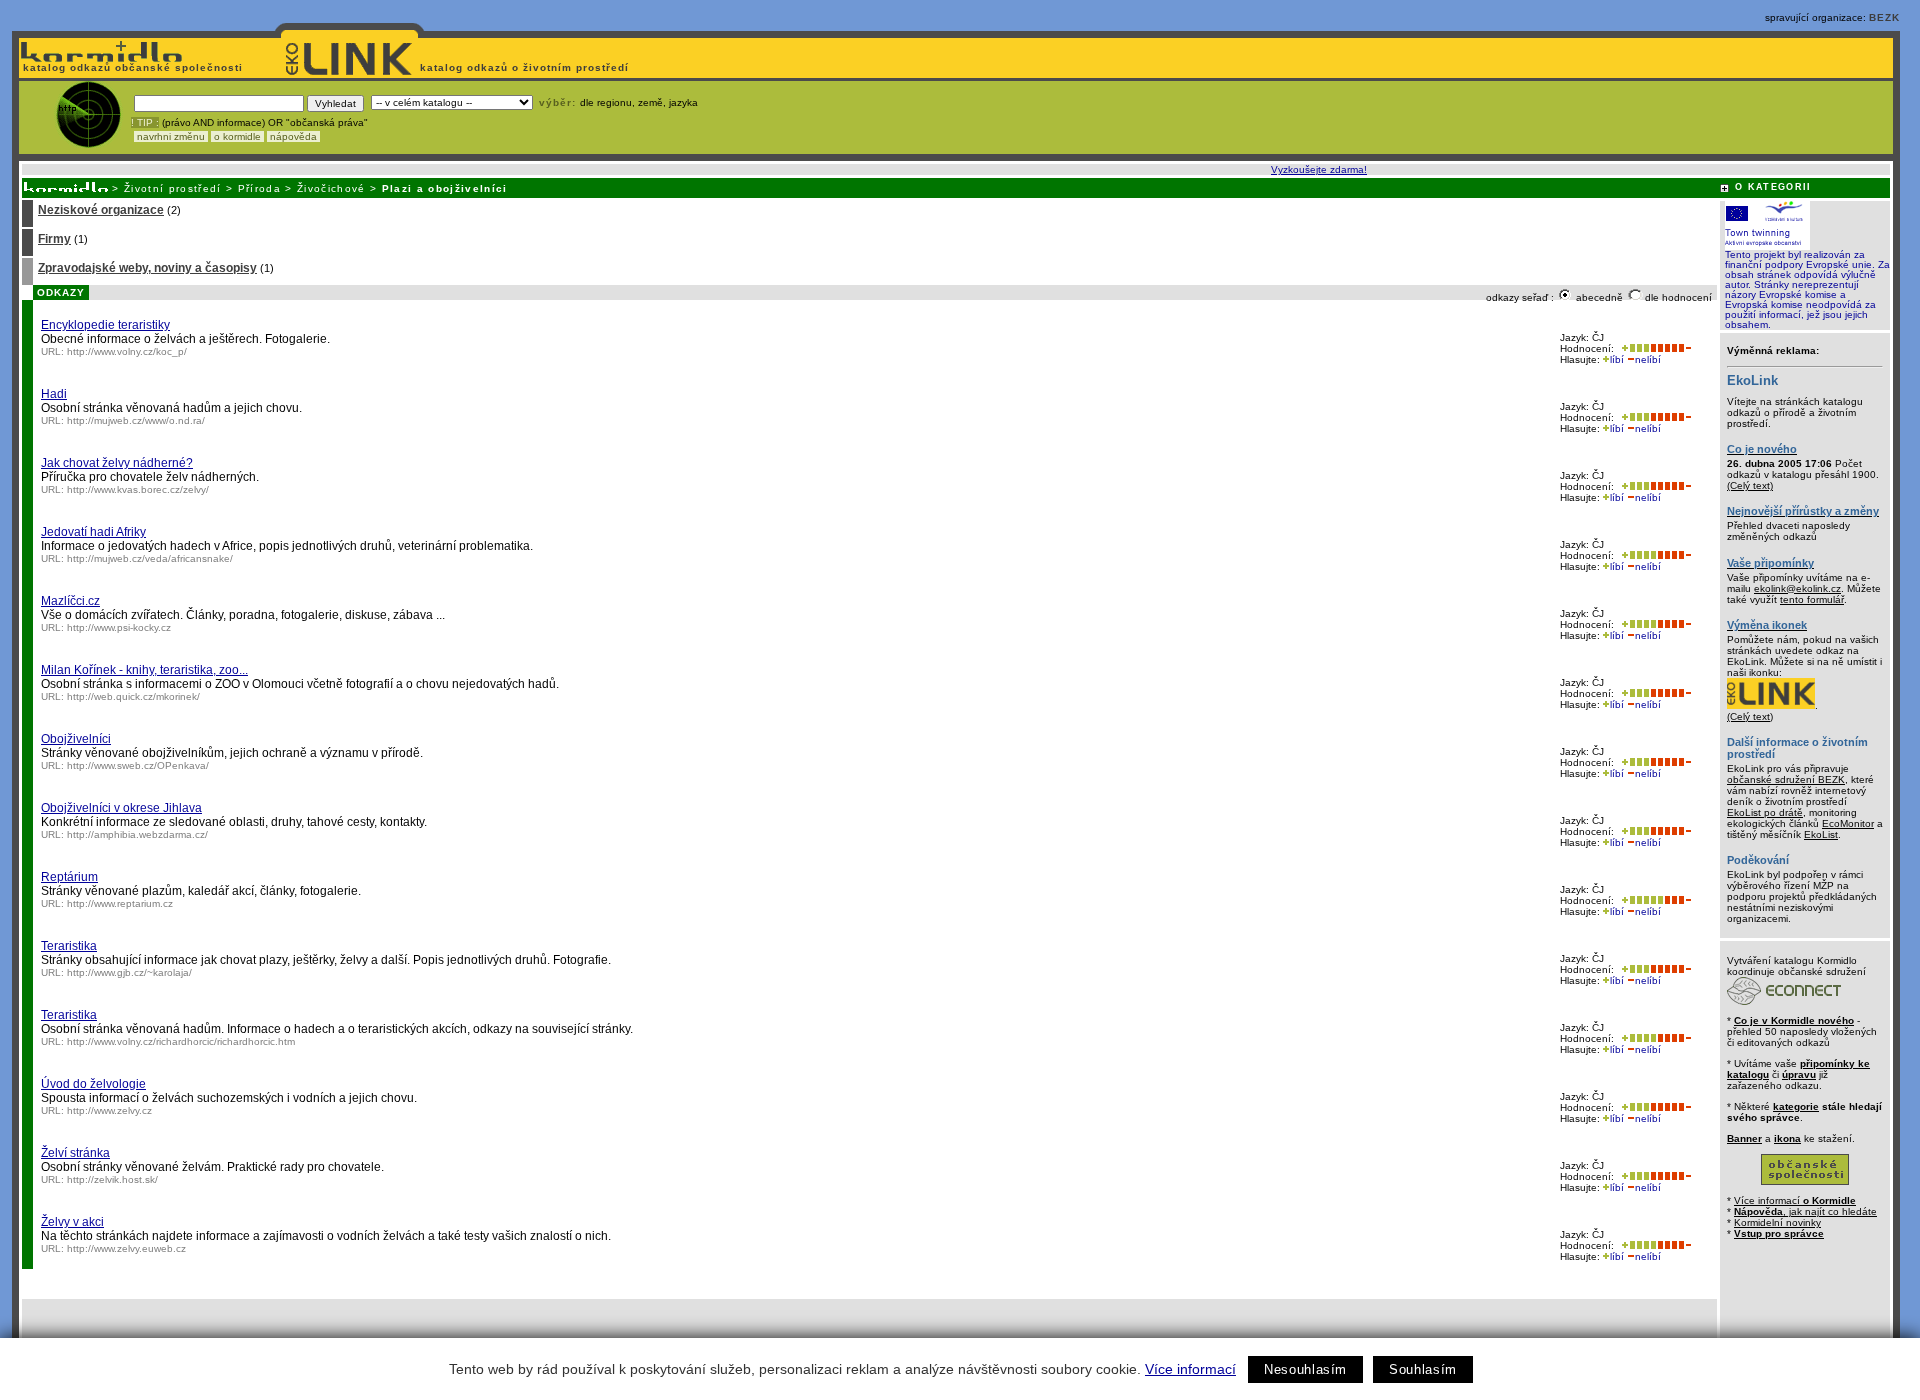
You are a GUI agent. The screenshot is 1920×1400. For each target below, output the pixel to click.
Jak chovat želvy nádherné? (117, 463)
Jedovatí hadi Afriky (93, 532)
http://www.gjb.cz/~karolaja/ (129, 972)
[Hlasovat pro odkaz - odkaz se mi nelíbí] (1670, 348)
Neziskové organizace (101, 210)
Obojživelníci (76, 739)
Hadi (54, 394)
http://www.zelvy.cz (109, 1110)
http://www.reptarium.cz (120, 903)
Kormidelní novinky (1777, 1222)
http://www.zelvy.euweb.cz (126, 1248)
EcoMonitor (1848, 823)
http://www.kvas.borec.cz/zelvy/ (138, 489)
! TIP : (145, 122)
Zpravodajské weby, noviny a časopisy (147, 268)
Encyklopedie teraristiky (105, 325)
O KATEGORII (1773, 187)
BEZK (1884, 17)
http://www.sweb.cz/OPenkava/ (138, 765)
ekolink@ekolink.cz (1797, 588)
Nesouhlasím (1305, 1369)
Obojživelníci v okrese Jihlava (121, 808)
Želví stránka (75, 1153)
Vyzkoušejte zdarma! (1319, 169)
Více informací (1190, 1369)
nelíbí (1648, 359)
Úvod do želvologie (93, 1084)
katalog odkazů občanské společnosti (131, 67)
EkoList (1821, 834)
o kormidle (237, 136)
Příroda (259, 188)
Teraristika (69, 946)
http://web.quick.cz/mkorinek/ (133, 696)
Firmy (54, 239)
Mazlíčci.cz (70, 601)
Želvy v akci (72, 1222)
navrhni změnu (171, 136)
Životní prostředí (173, 188)
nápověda (293, 136)
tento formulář (1812, 599)
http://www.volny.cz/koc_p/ (127, 351)
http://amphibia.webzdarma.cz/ (137, 834)
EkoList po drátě (1765, 812)
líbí (1617, 359)
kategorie (1796, 1106)
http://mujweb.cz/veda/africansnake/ (150, 558)
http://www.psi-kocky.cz (119, 627)
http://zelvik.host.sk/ (112, 1179)
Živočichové (331, 188)
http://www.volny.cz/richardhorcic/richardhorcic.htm (181, 1041)
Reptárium (69, 877)
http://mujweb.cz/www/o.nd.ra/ (136, 420)
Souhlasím (1423, 1369)
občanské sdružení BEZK (1786, 779)
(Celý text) (1750, 485)
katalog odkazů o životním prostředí (526, 67)
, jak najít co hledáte (1805, 1211)
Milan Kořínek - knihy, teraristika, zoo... (144, 670)
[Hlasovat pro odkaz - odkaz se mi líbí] (1633, 348)
